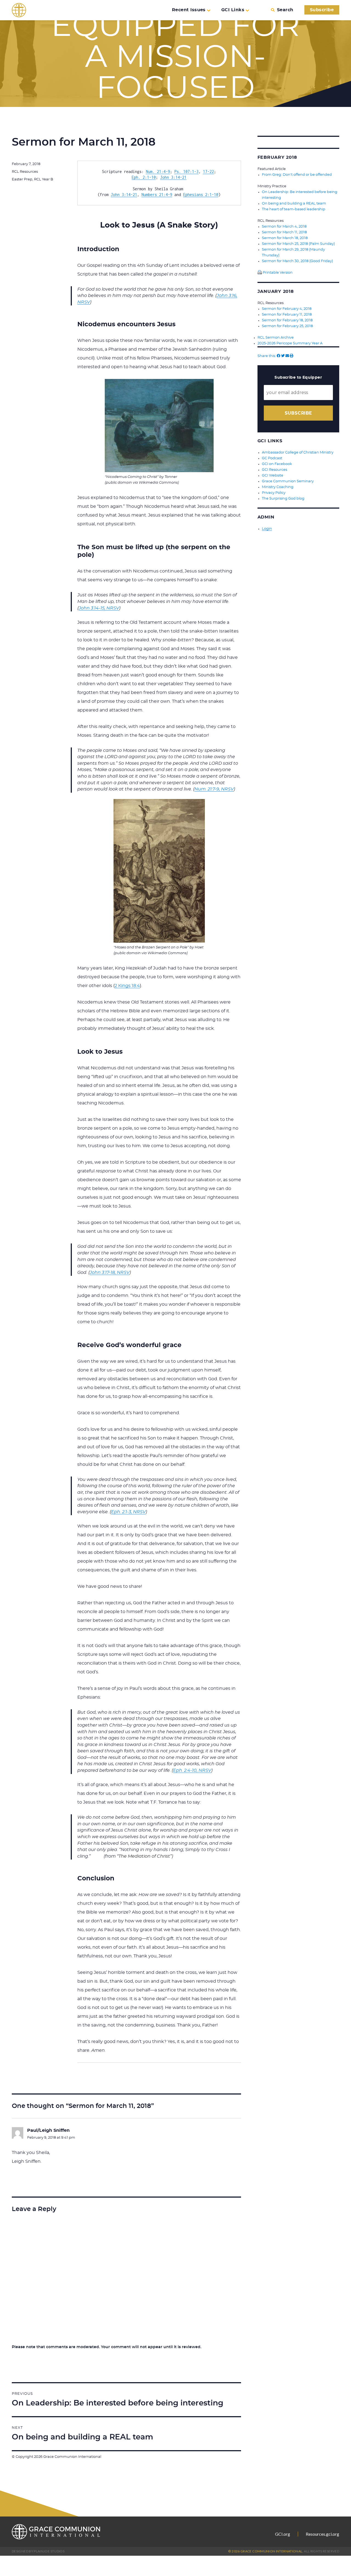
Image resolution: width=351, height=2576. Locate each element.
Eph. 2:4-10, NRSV (192, 1770)
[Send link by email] (287, 356)
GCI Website (273, 476)
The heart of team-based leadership (294, 209)
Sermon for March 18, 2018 (285, 238)
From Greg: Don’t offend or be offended (297, 175)
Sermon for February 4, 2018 (287, 309)
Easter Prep (22, 179)
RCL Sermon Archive (276, 338)
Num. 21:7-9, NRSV (214, 789)
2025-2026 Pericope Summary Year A (290, 343)
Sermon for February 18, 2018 (287, 320)
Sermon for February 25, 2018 (287, 326)
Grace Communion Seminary (288, 481)
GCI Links (233, 10)
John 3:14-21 (173, 177)
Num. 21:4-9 (158, 172)
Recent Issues (189, 10)
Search (285, 10)
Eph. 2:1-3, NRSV (128, 1512)
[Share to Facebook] (278, 356)
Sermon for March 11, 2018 (284, 232)
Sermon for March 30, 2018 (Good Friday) (297, 261)
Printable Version (277, 273)
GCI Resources (274, 470)
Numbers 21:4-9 (157, 195)
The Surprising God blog (283, 499)
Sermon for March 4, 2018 (284, 227)
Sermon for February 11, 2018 (287, 315)
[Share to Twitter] (283, 356)
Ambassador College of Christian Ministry (298, 453)
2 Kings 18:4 (127, 986)
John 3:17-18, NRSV (110, 1273)
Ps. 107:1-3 (186, 172)
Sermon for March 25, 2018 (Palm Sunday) (298, 244)
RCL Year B (44, 179)
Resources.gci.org (322, 2534)
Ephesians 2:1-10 (201, 195)
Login (267, 529)
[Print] (292, 356)
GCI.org (283, 2534)
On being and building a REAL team (294, 204)
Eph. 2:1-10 (144, 177)
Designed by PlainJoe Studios (38, 2551)
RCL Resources (25, 172)
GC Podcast (272, 458)
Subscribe (322, 10)
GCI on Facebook (277, 464)
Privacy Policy (274, 493)
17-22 (208, 172)
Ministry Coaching (278, 487)
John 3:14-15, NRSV (99, 608)
